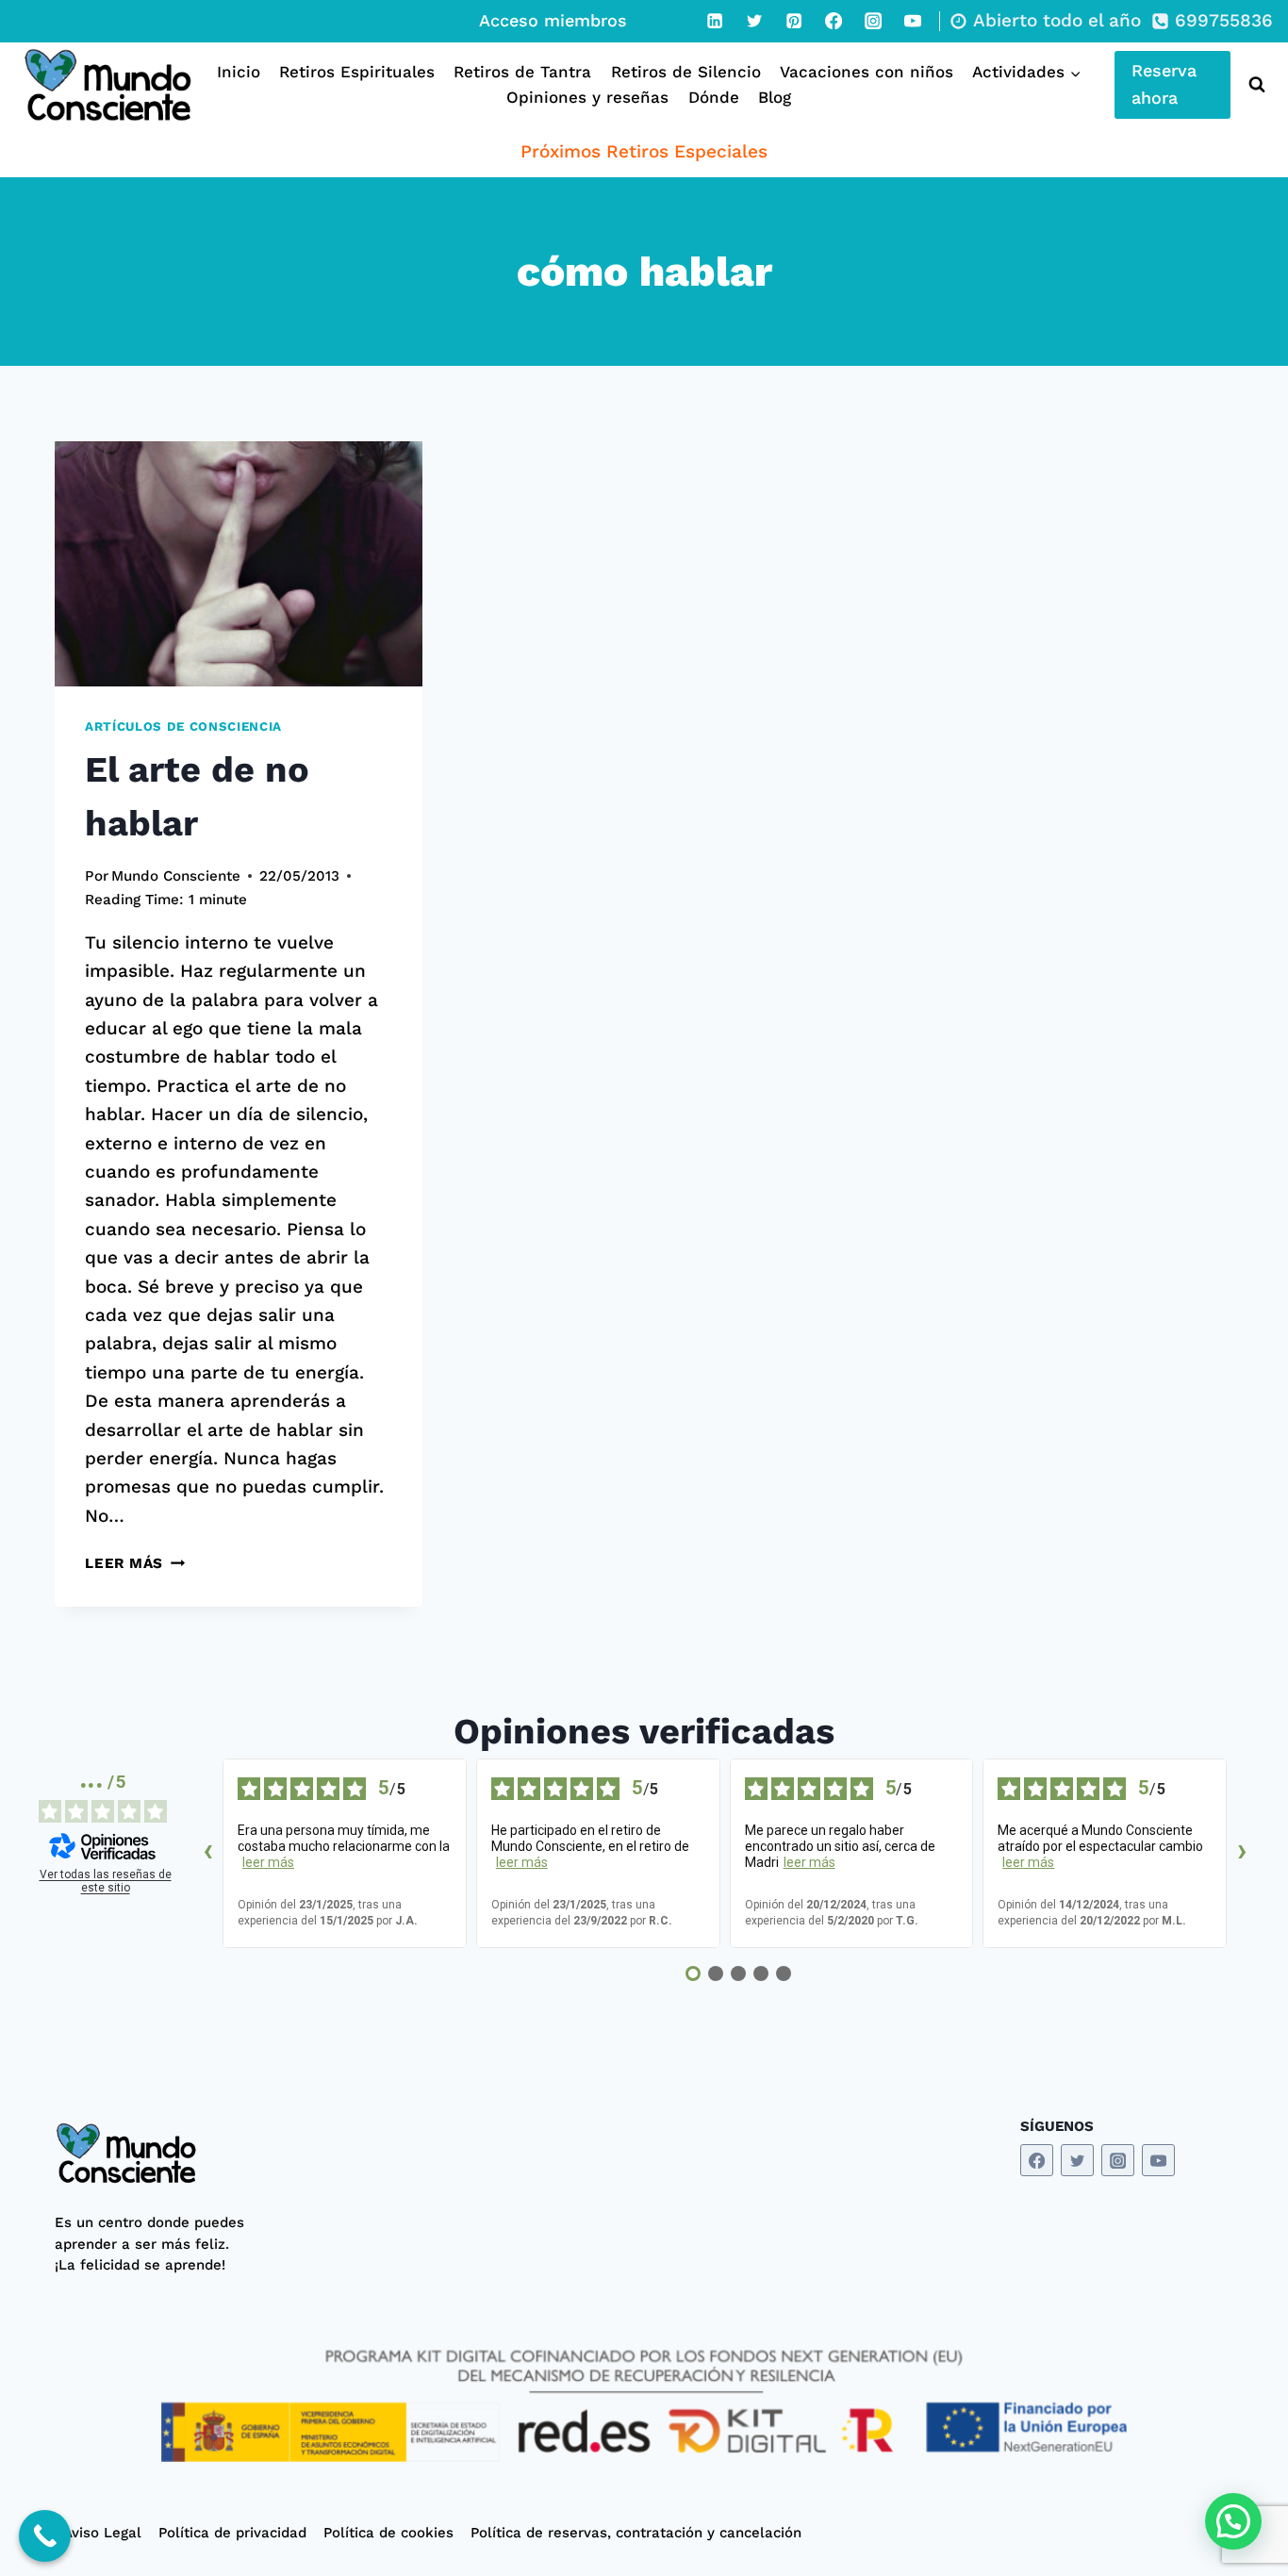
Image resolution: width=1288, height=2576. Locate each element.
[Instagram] (873, 21)
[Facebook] (834, 21)
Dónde (714, 97)
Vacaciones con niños (867, 72)
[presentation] (239, 564)
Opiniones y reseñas (587, 97)
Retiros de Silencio (686, 72)
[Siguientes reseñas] (1242, 1854)
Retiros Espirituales (357, 72)
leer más (268, 1862)
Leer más (135, 1563)
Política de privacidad (232, 2533)
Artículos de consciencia (183, 727)
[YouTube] (913, 21)
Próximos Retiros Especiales (644, 151)
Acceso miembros (553, 20)
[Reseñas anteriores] (207, 1854)
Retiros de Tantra (522, 72)
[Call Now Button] (45, 2536)
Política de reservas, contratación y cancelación (636, 2533)
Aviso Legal (102, 2533)
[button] (1233, 2521)
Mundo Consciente (176, 876)
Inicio (239, 72)
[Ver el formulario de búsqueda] (1253, 85)
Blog (775, 97)
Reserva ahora (1164, 84)
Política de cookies (388, 2533)
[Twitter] (754, 21)
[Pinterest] (794, 21)
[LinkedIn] (715, 21)
